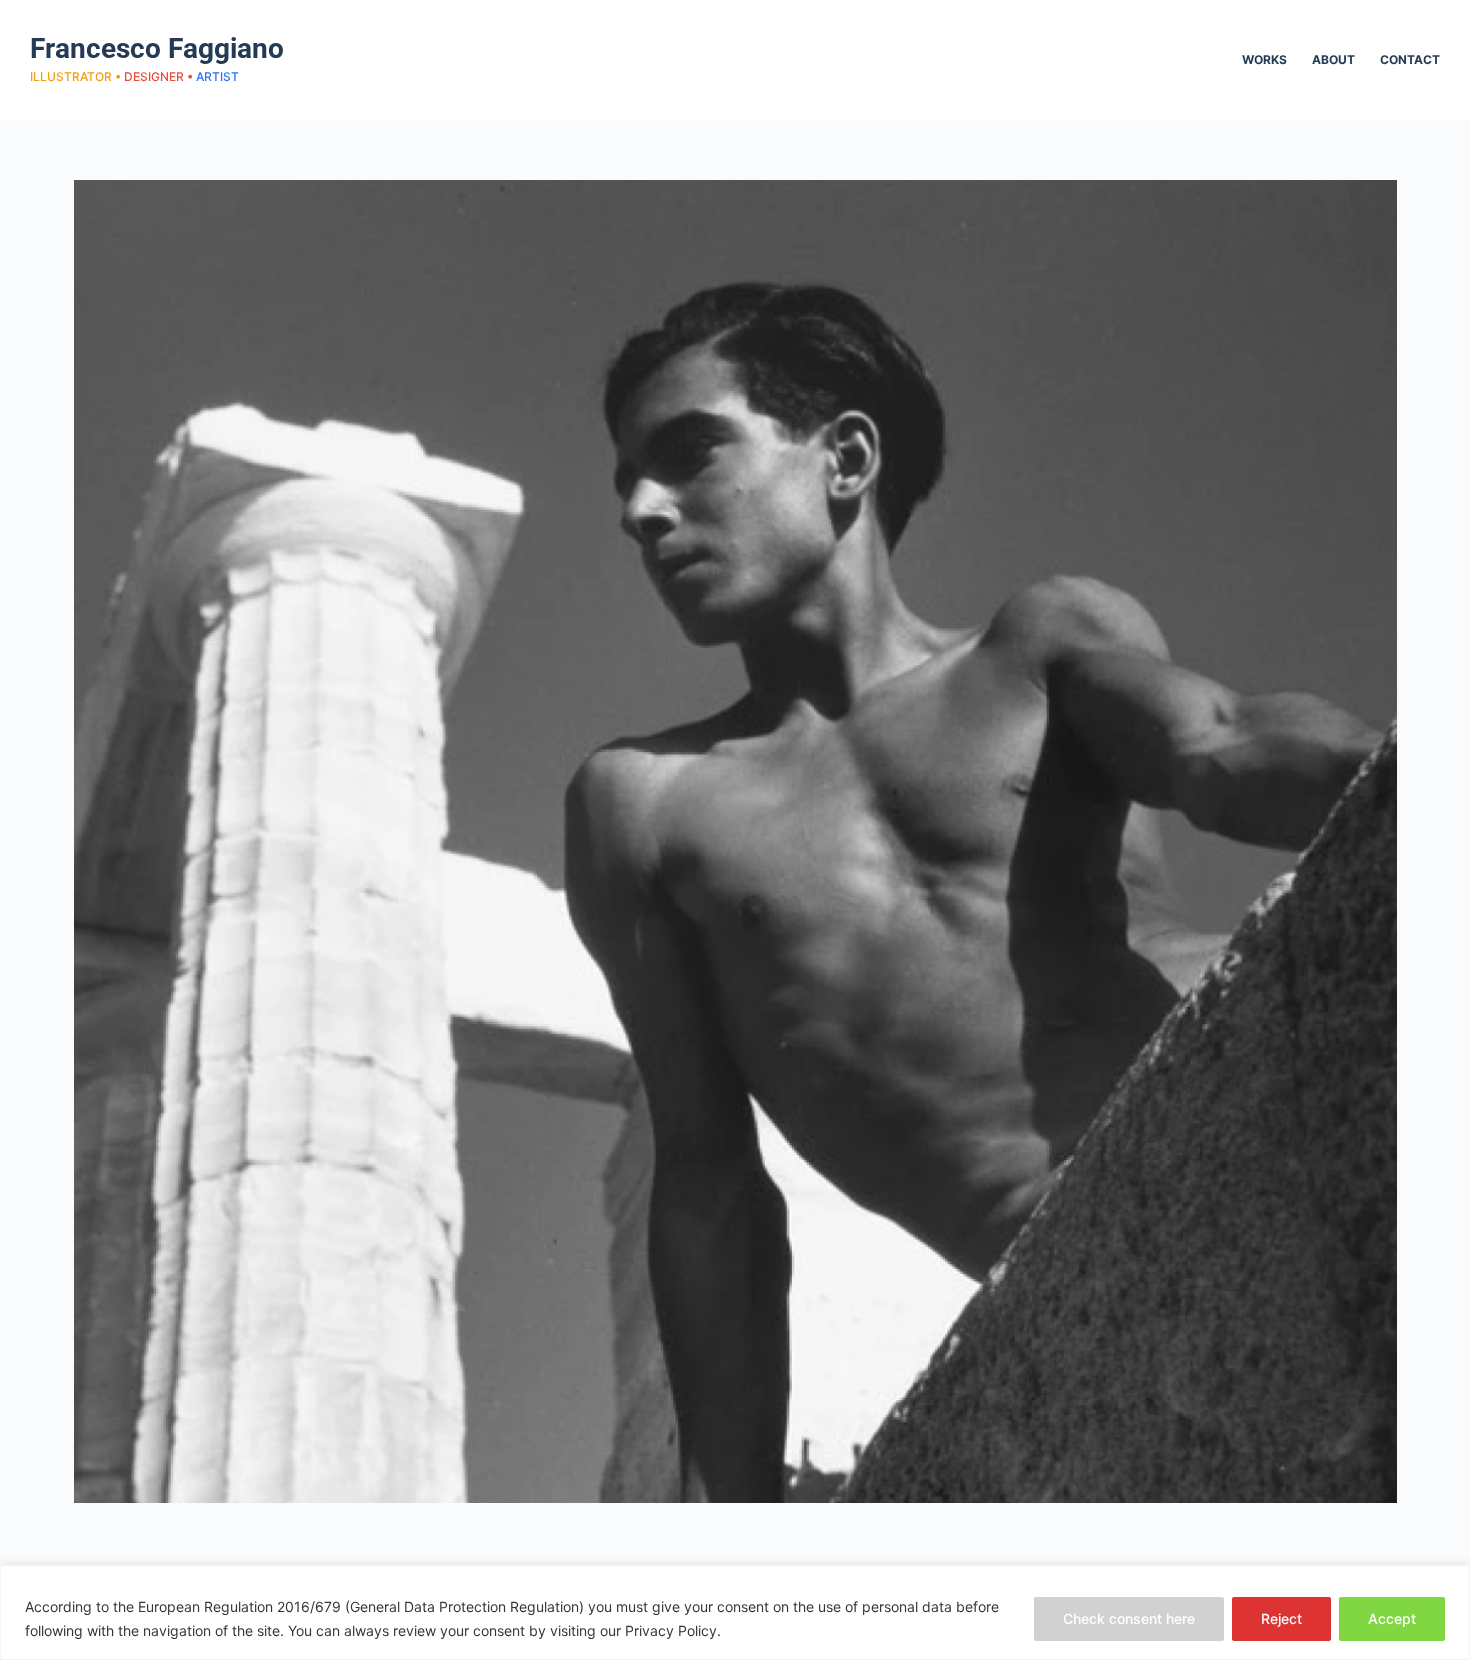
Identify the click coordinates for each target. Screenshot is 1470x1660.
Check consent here (1129, 1618)
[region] (735, 1612)
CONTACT (1410, 59)
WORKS (1264, 59)
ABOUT (1333, 59)
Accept (1392, 1618)
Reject (1281, 1618)
